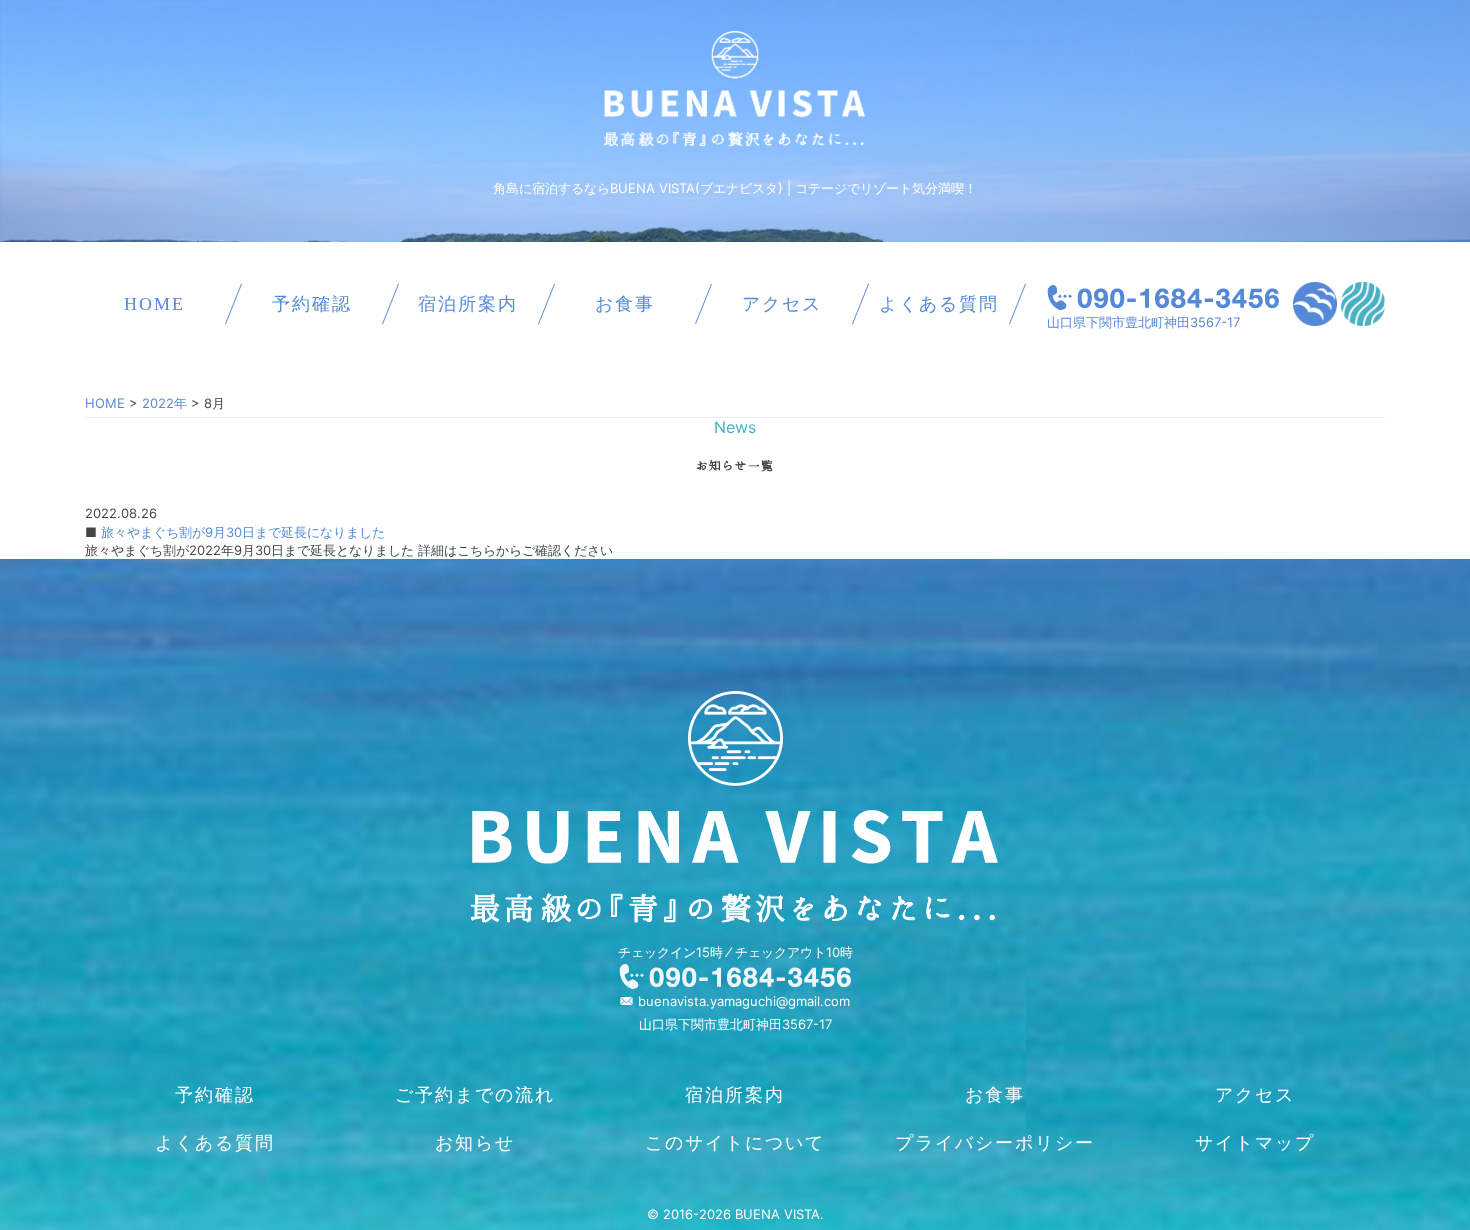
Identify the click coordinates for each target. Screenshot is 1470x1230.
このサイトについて (735, 1143)
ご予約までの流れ (475, 1095)
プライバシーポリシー (995, 1143)
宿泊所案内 (468, 304)
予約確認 (312, 304)
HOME (154, 304)
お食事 (625, 304)
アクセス (782, 304)
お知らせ (475, 1143)
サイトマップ (1255, 1143)
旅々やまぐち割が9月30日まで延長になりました (241, 532)
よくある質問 (939, 304)
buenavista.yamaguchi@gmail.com (744, 1001)
